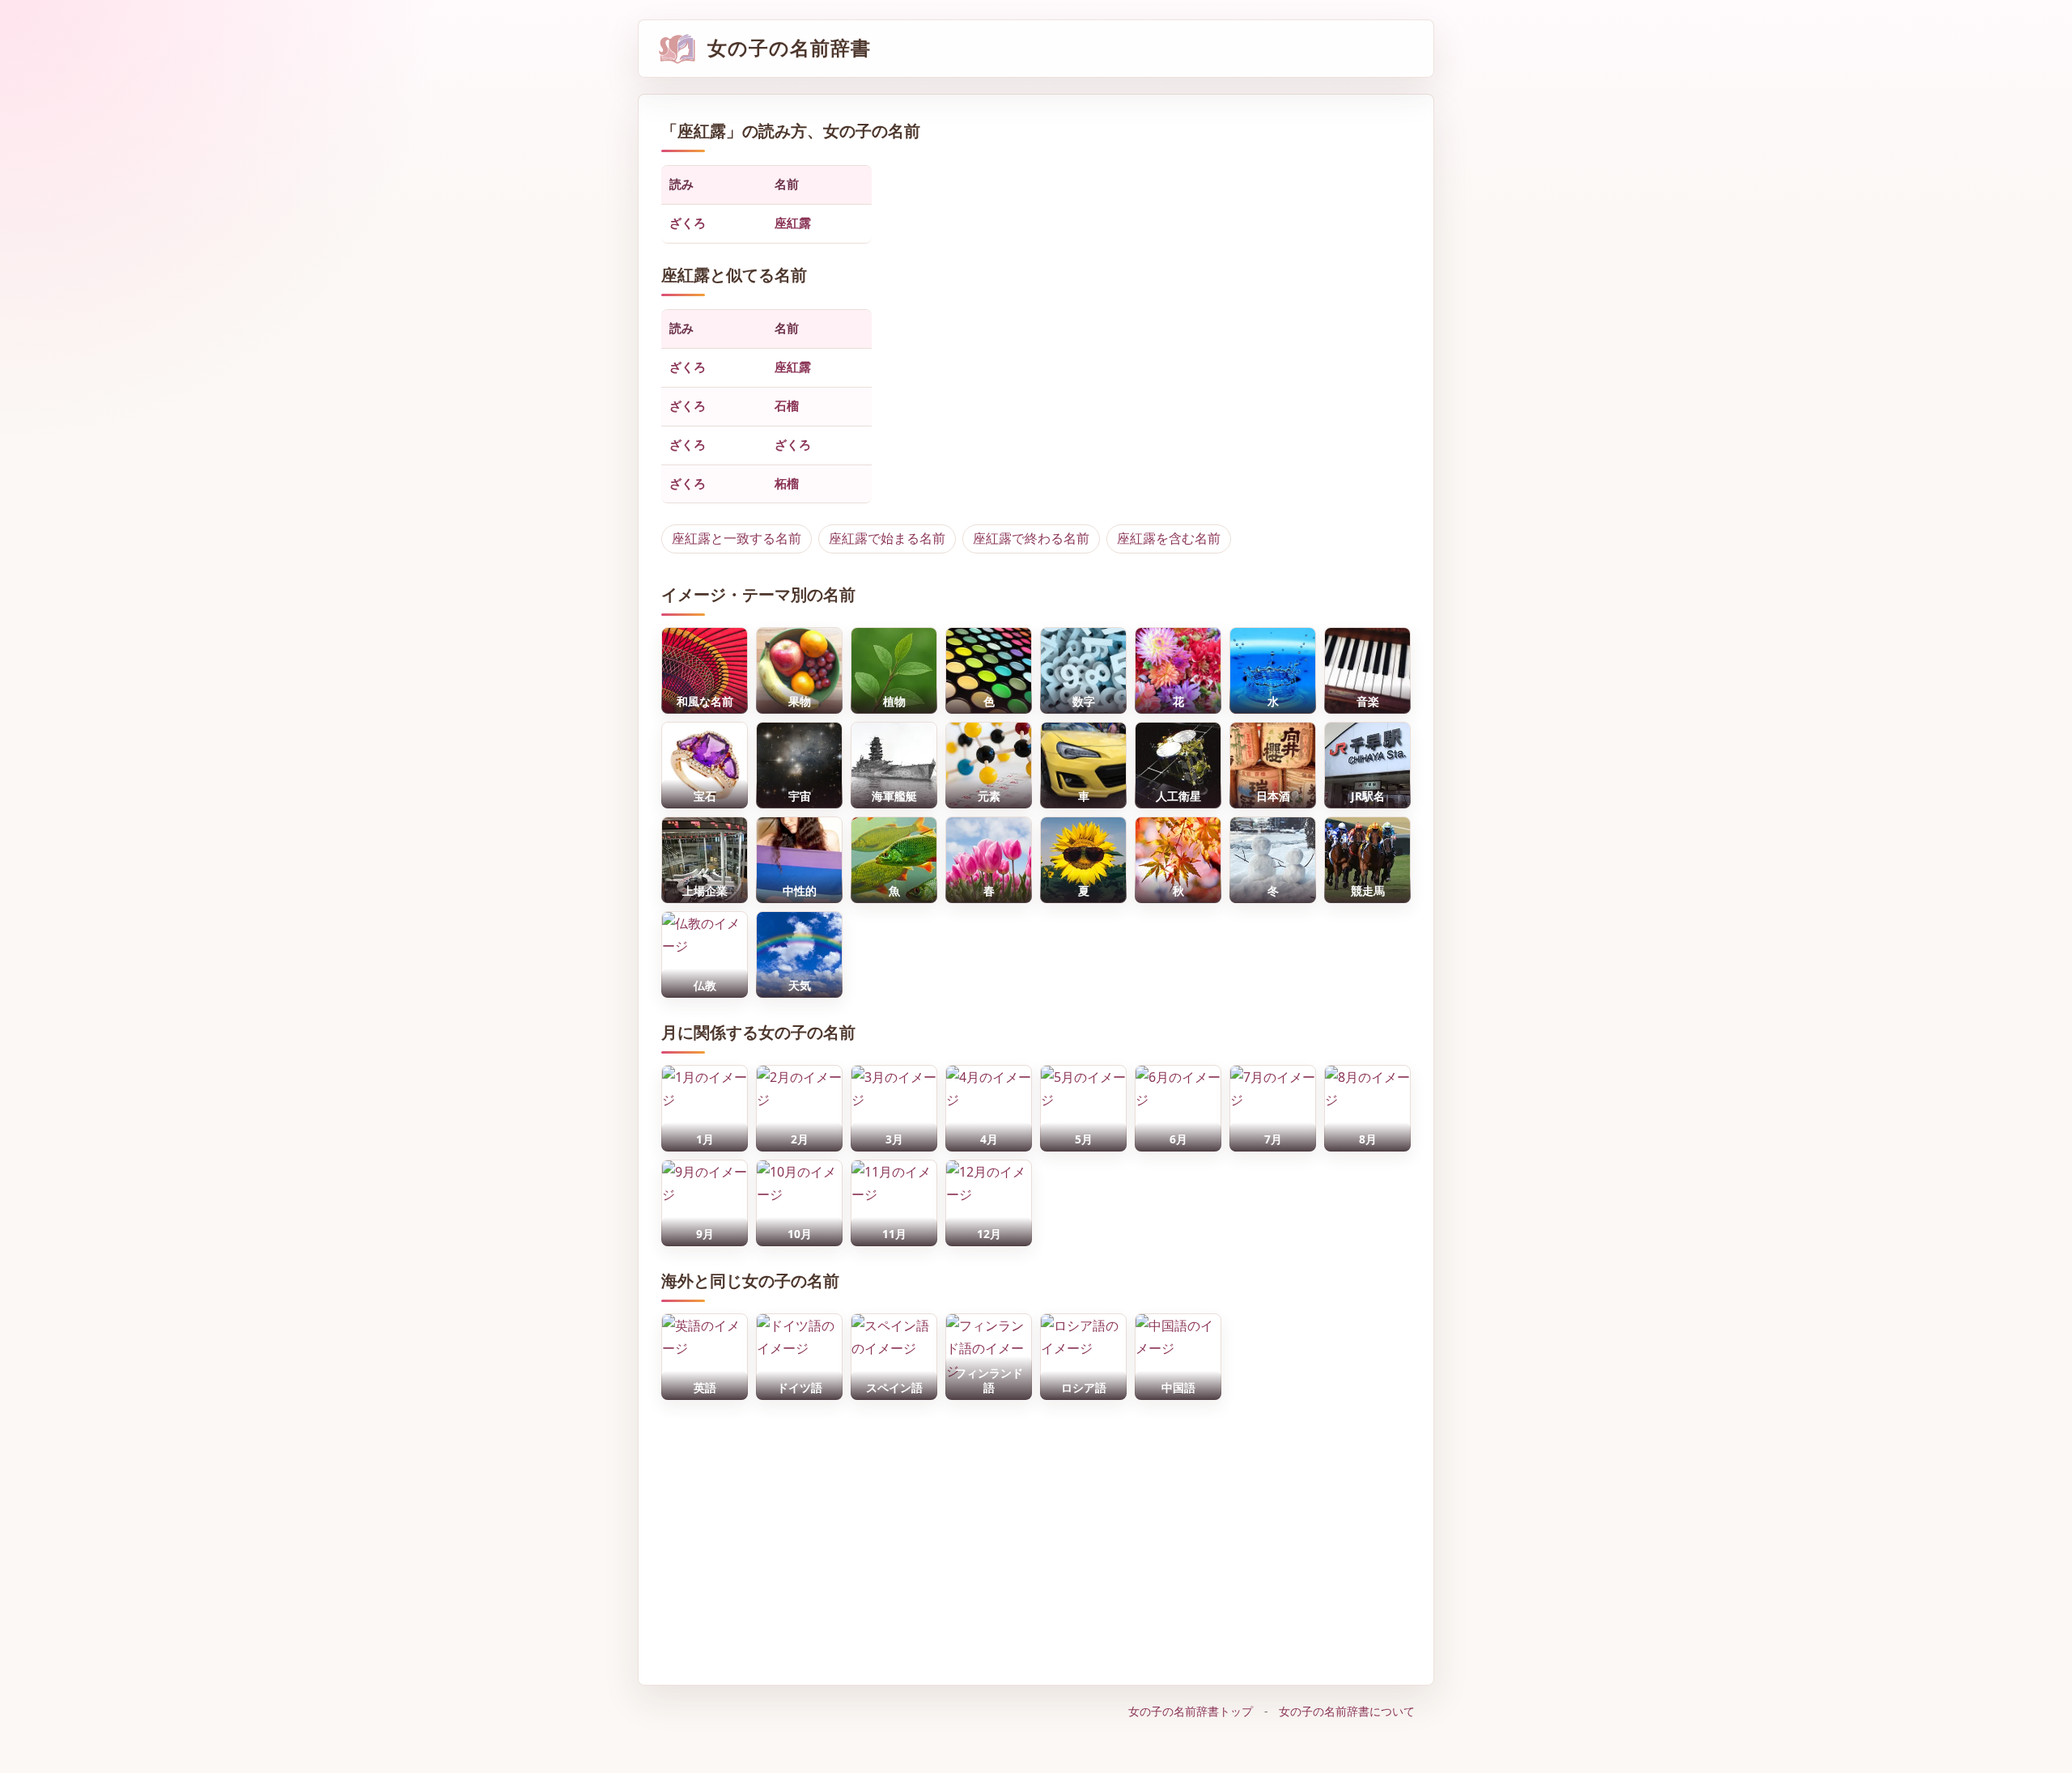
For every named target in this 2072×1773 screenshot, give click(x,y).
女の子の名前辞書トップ (1191, 1711)
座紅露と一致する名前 (737, 538)
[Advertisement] (1036, 1534)
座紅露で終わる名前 (1031, 538)
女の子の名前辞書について (1347, 1711)
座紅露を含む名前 (1169, 538)
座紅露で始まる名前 (887, 538)
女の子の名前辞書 (789, 48)
